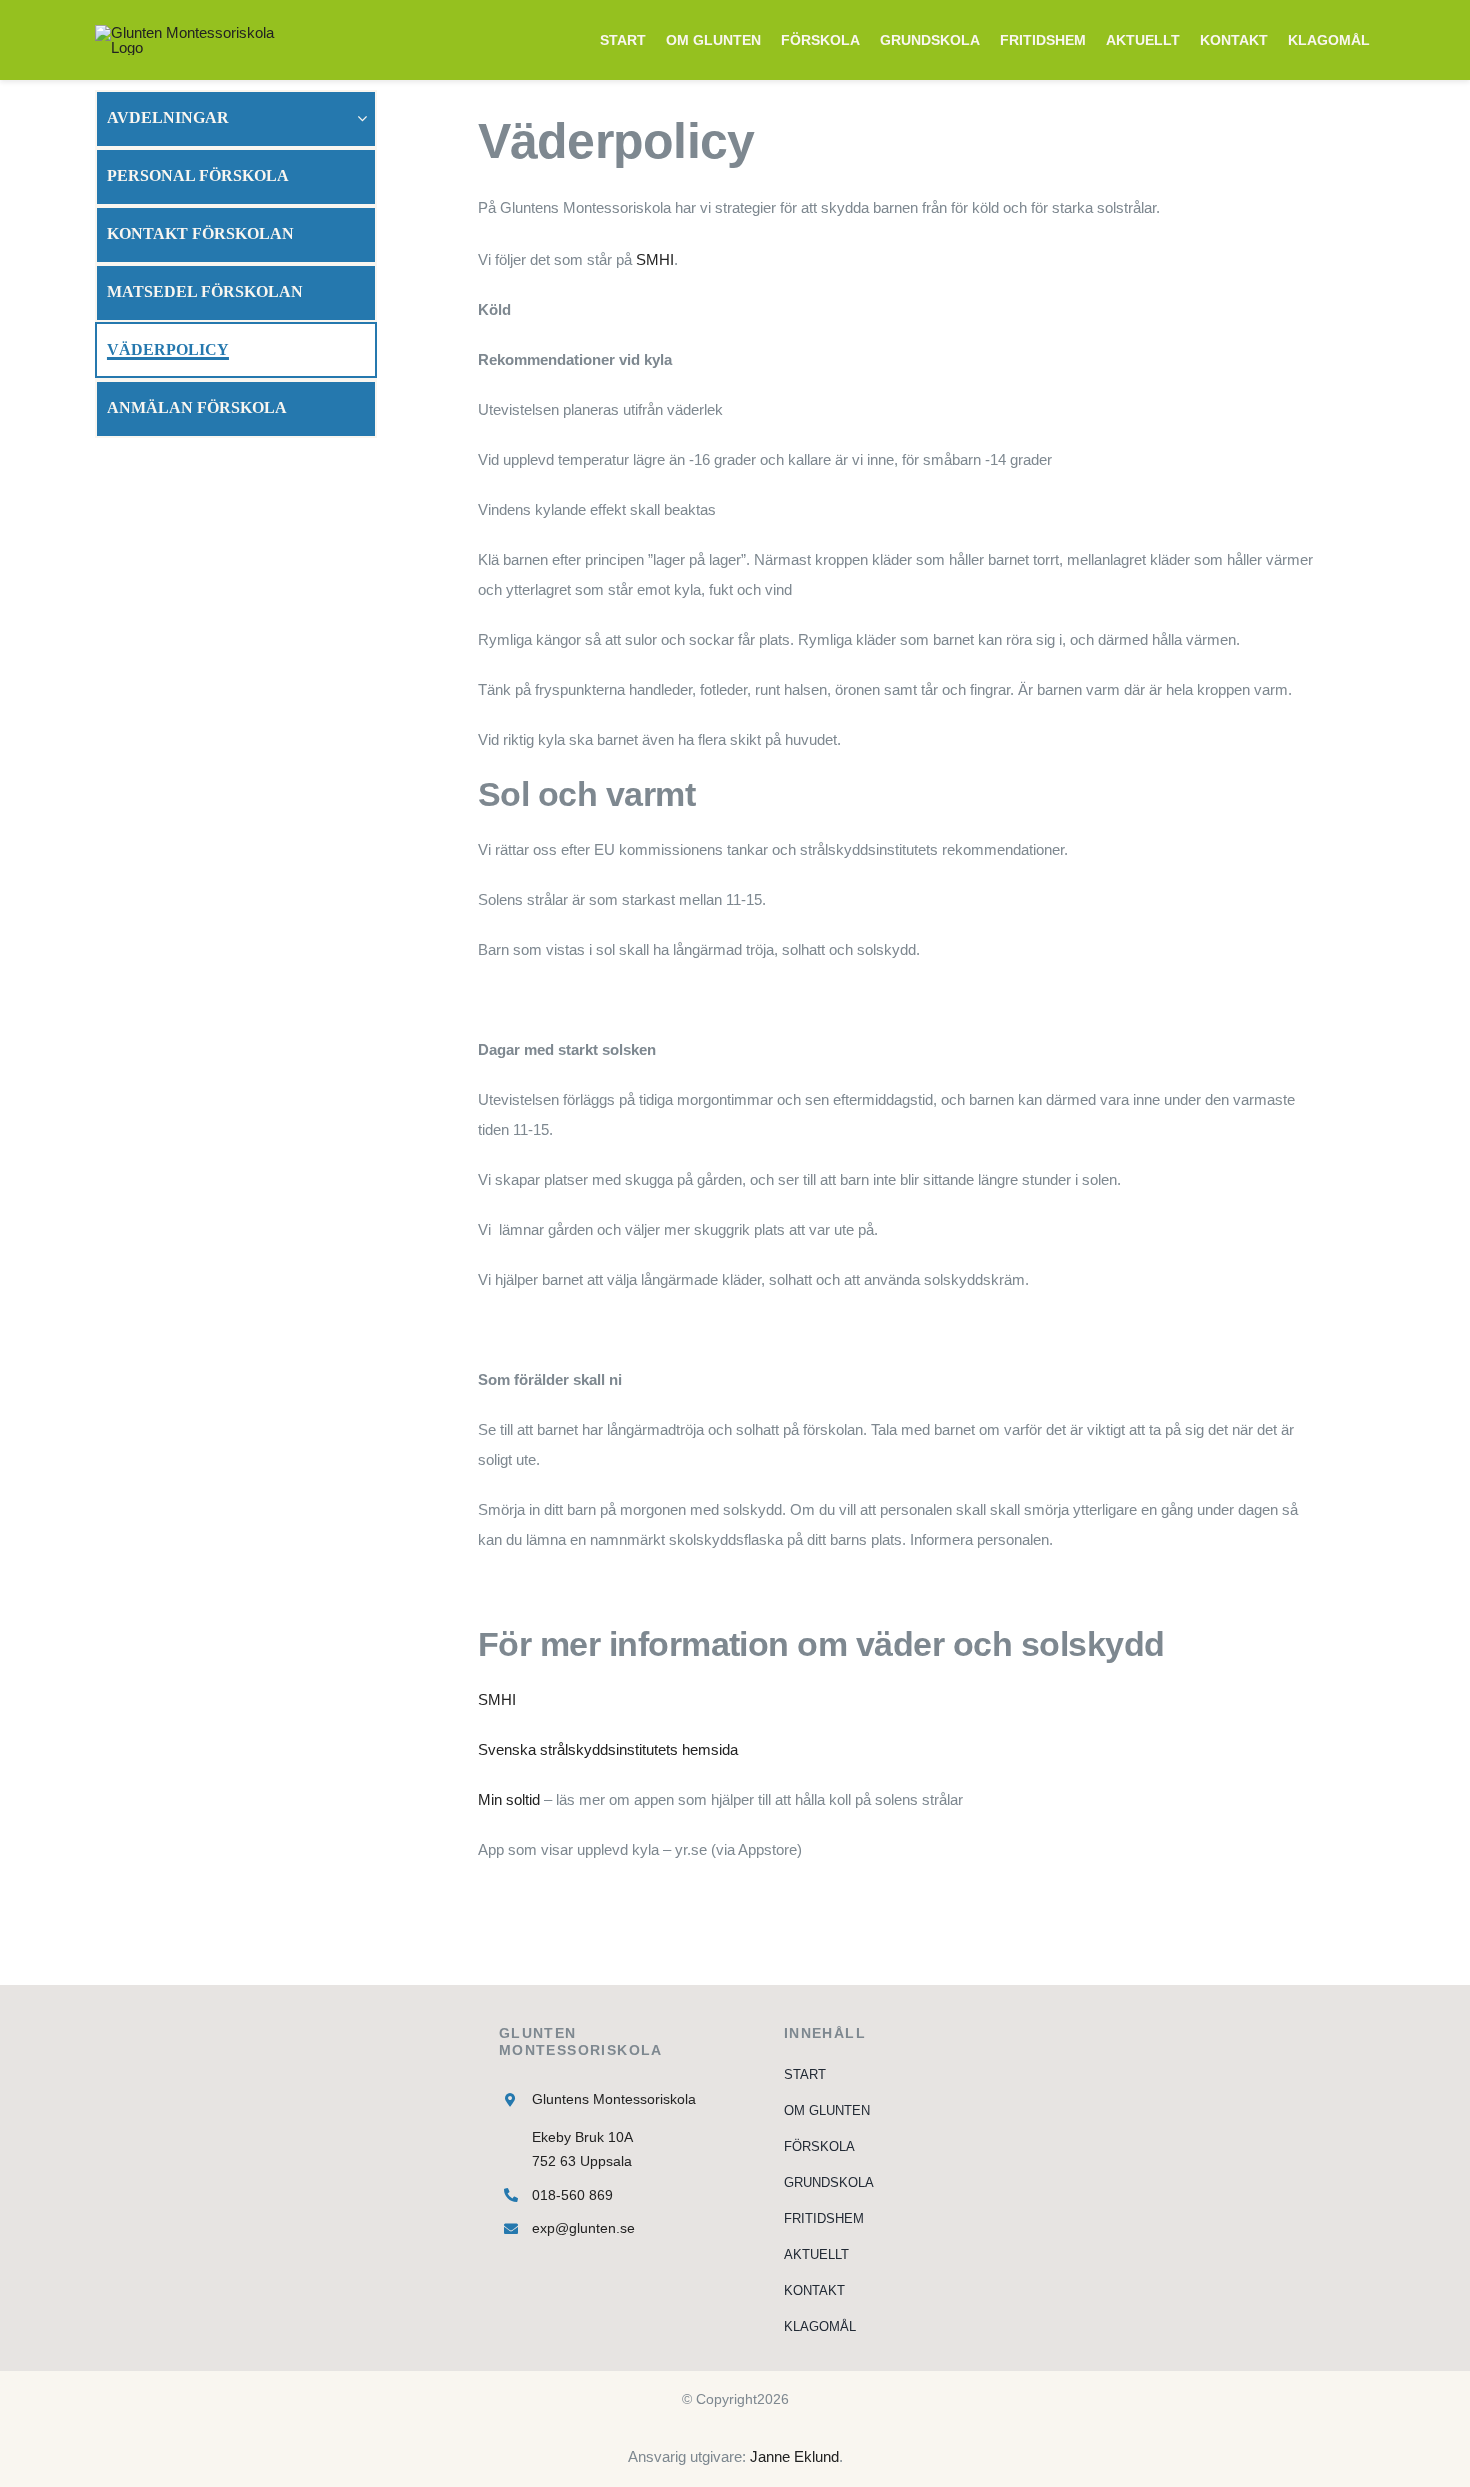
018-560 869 (572, 2195)
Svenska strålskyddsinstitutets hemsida (608, 1749)
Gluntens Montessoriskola (614, 2099)
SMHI (655, 259)
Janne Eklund (794, 2456)
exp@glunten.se (583, 2228)
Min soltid (509, 1799)
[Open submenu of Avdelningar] (367, 118)
